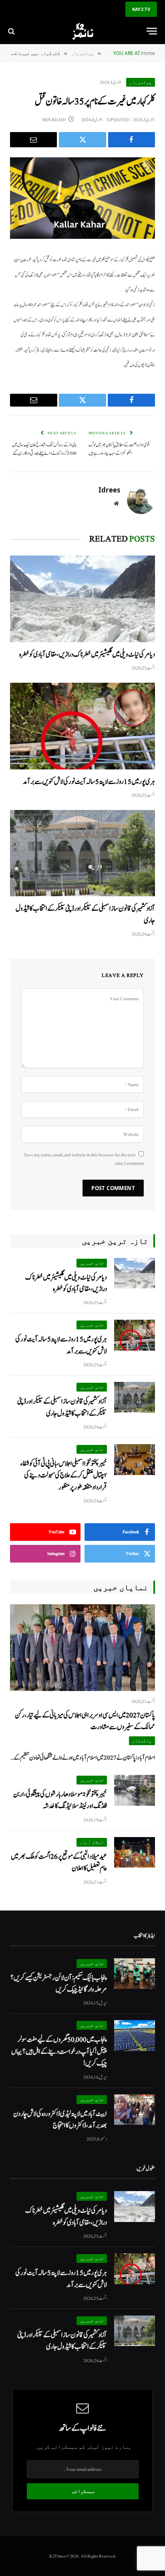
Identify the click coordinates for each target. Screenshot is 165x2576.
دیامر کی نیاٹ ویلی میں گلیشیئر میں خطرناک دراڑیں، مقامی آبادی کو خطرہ (87, 654)
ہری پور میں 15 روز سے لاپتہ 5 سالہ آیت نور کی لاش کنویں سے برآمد (89, 782)
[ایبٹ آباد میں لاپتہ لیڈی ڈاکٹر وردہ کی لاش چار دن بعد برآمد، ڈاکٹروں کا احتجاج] (135, 2110)
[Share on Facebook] (132, 140)
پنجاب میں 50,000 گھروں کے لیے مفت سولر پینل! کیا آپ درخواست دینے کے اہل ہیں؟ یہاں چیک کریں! (59, 2051)
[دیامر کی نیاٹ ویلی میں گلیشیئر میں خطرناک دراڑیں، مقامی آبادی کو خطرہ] (82, 599)
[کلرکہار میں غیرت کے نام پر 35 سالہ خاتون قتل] (82, 198)
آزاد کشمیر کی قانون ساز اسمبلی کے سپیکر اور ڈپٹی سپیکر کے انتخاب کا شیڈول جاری (62, 1407)
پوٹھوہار (141, 82)
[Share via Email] (33, 140)
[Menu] (152, 31)
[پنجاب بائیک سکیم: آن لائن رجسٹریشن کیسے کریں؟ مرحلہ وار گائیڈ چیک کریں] (135, 1974)
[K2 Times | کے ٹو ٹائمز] (82, 31)
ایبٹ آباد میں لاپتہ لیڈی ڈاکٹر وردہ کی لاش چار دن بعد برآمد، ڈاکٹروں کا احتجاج (60, 2120)
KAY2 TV (141, 9)
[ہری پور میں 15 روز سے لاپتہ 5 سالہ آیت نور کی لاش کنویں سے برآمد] (82, 726)
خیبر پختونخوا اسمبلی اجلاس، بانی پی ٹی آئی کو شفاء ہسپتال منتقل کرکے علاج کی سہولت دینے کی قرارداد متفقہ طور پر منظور (64, 1475)
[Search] (12, 31)
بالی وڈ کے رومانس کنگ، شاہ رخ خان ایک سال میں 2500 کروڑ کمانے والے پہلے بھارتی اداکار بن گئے (44, 449)
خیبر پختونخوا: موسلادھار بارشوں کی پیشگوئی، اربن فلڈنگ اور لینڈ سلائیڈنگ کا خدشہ (60, 1800)
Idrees (109, 490)
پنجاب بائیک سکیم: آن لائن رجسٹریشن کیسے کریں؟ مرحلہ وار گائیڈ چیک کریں (59, 1984)
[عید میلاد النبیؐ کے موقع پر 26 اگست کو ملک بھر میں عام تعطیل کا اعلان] (135, 1853)
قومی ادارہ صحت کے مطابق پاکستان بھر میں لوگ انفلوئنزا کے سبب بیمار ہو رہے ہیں (119, 449)
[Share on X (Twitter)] (82, 140)
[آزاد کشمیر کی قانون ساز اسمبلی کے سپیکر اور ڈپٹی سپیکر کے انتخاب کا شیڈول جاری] (82, 853)
